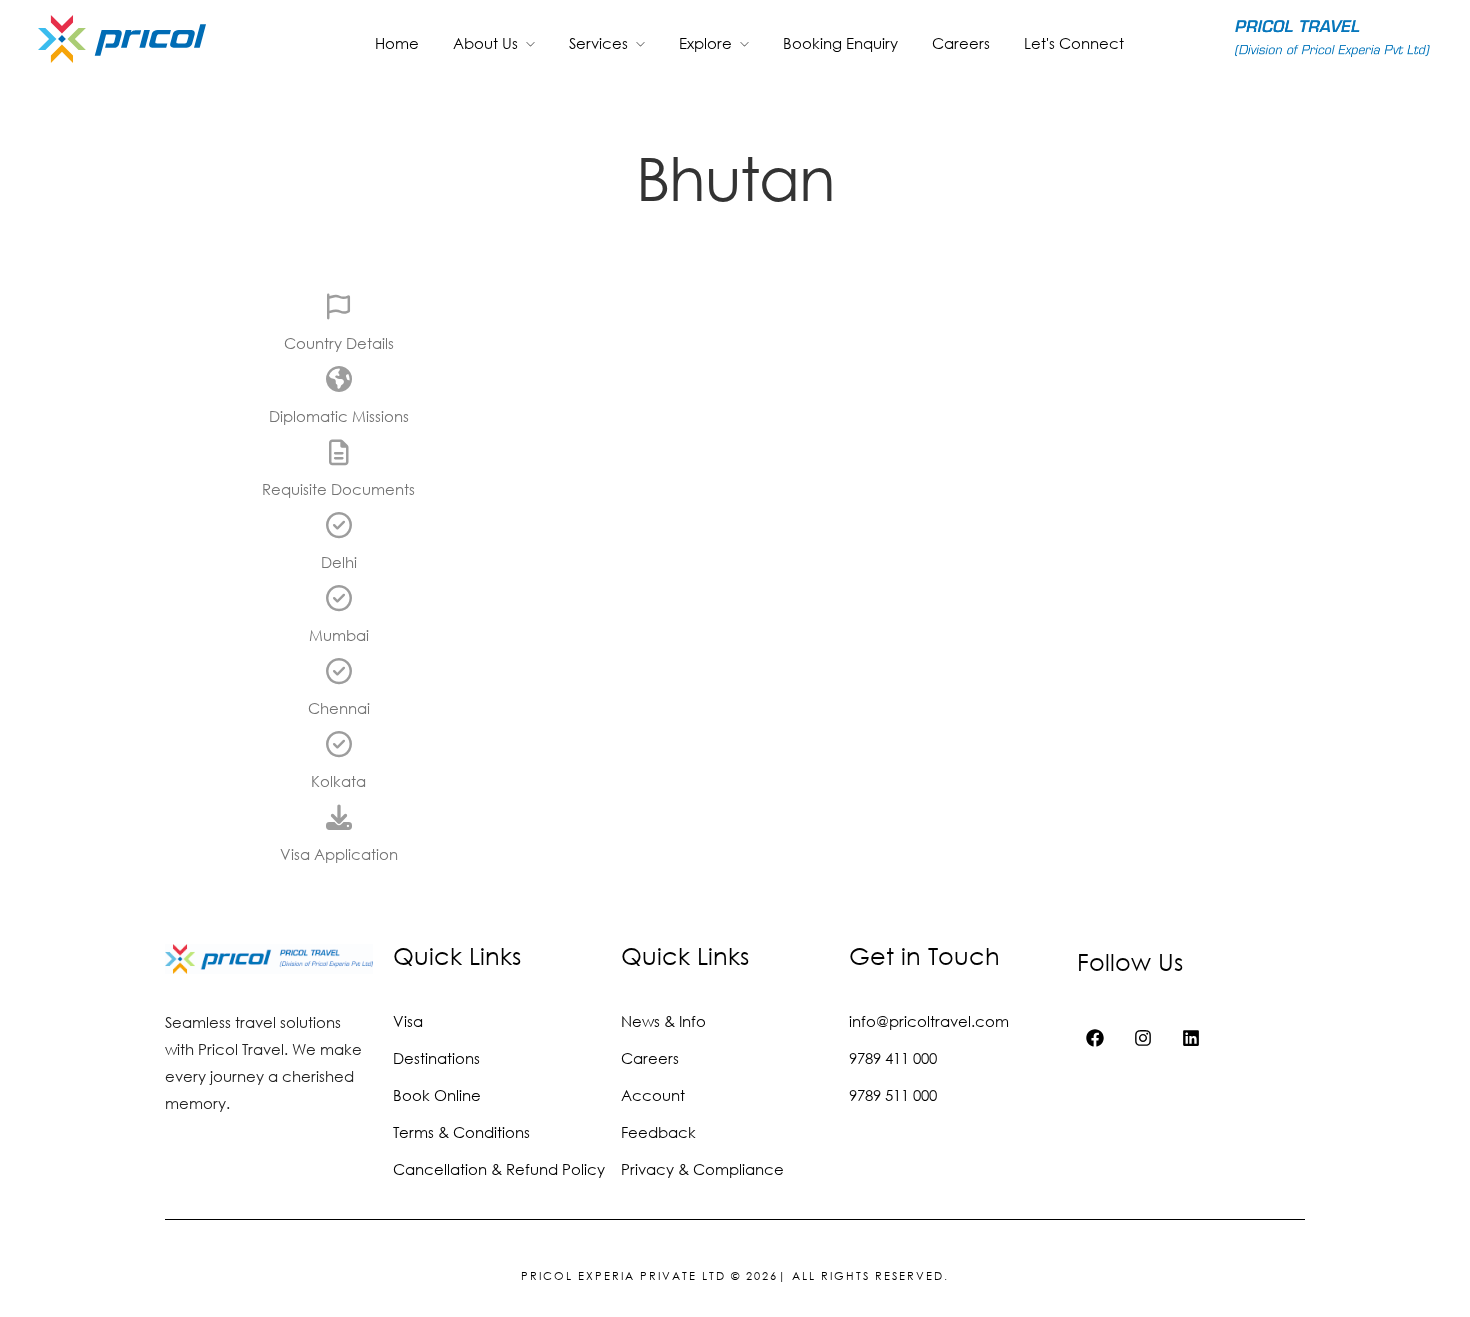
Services (598, 43)
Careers (961, 43)
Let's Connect (1074, 43)
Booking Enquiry (840, 43)
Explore (705, 43)
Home (397, 43)
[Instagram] (1143, 1038)
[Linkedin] (1191, 1038)
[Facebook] (1095, 1038)
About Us (485, 43)
